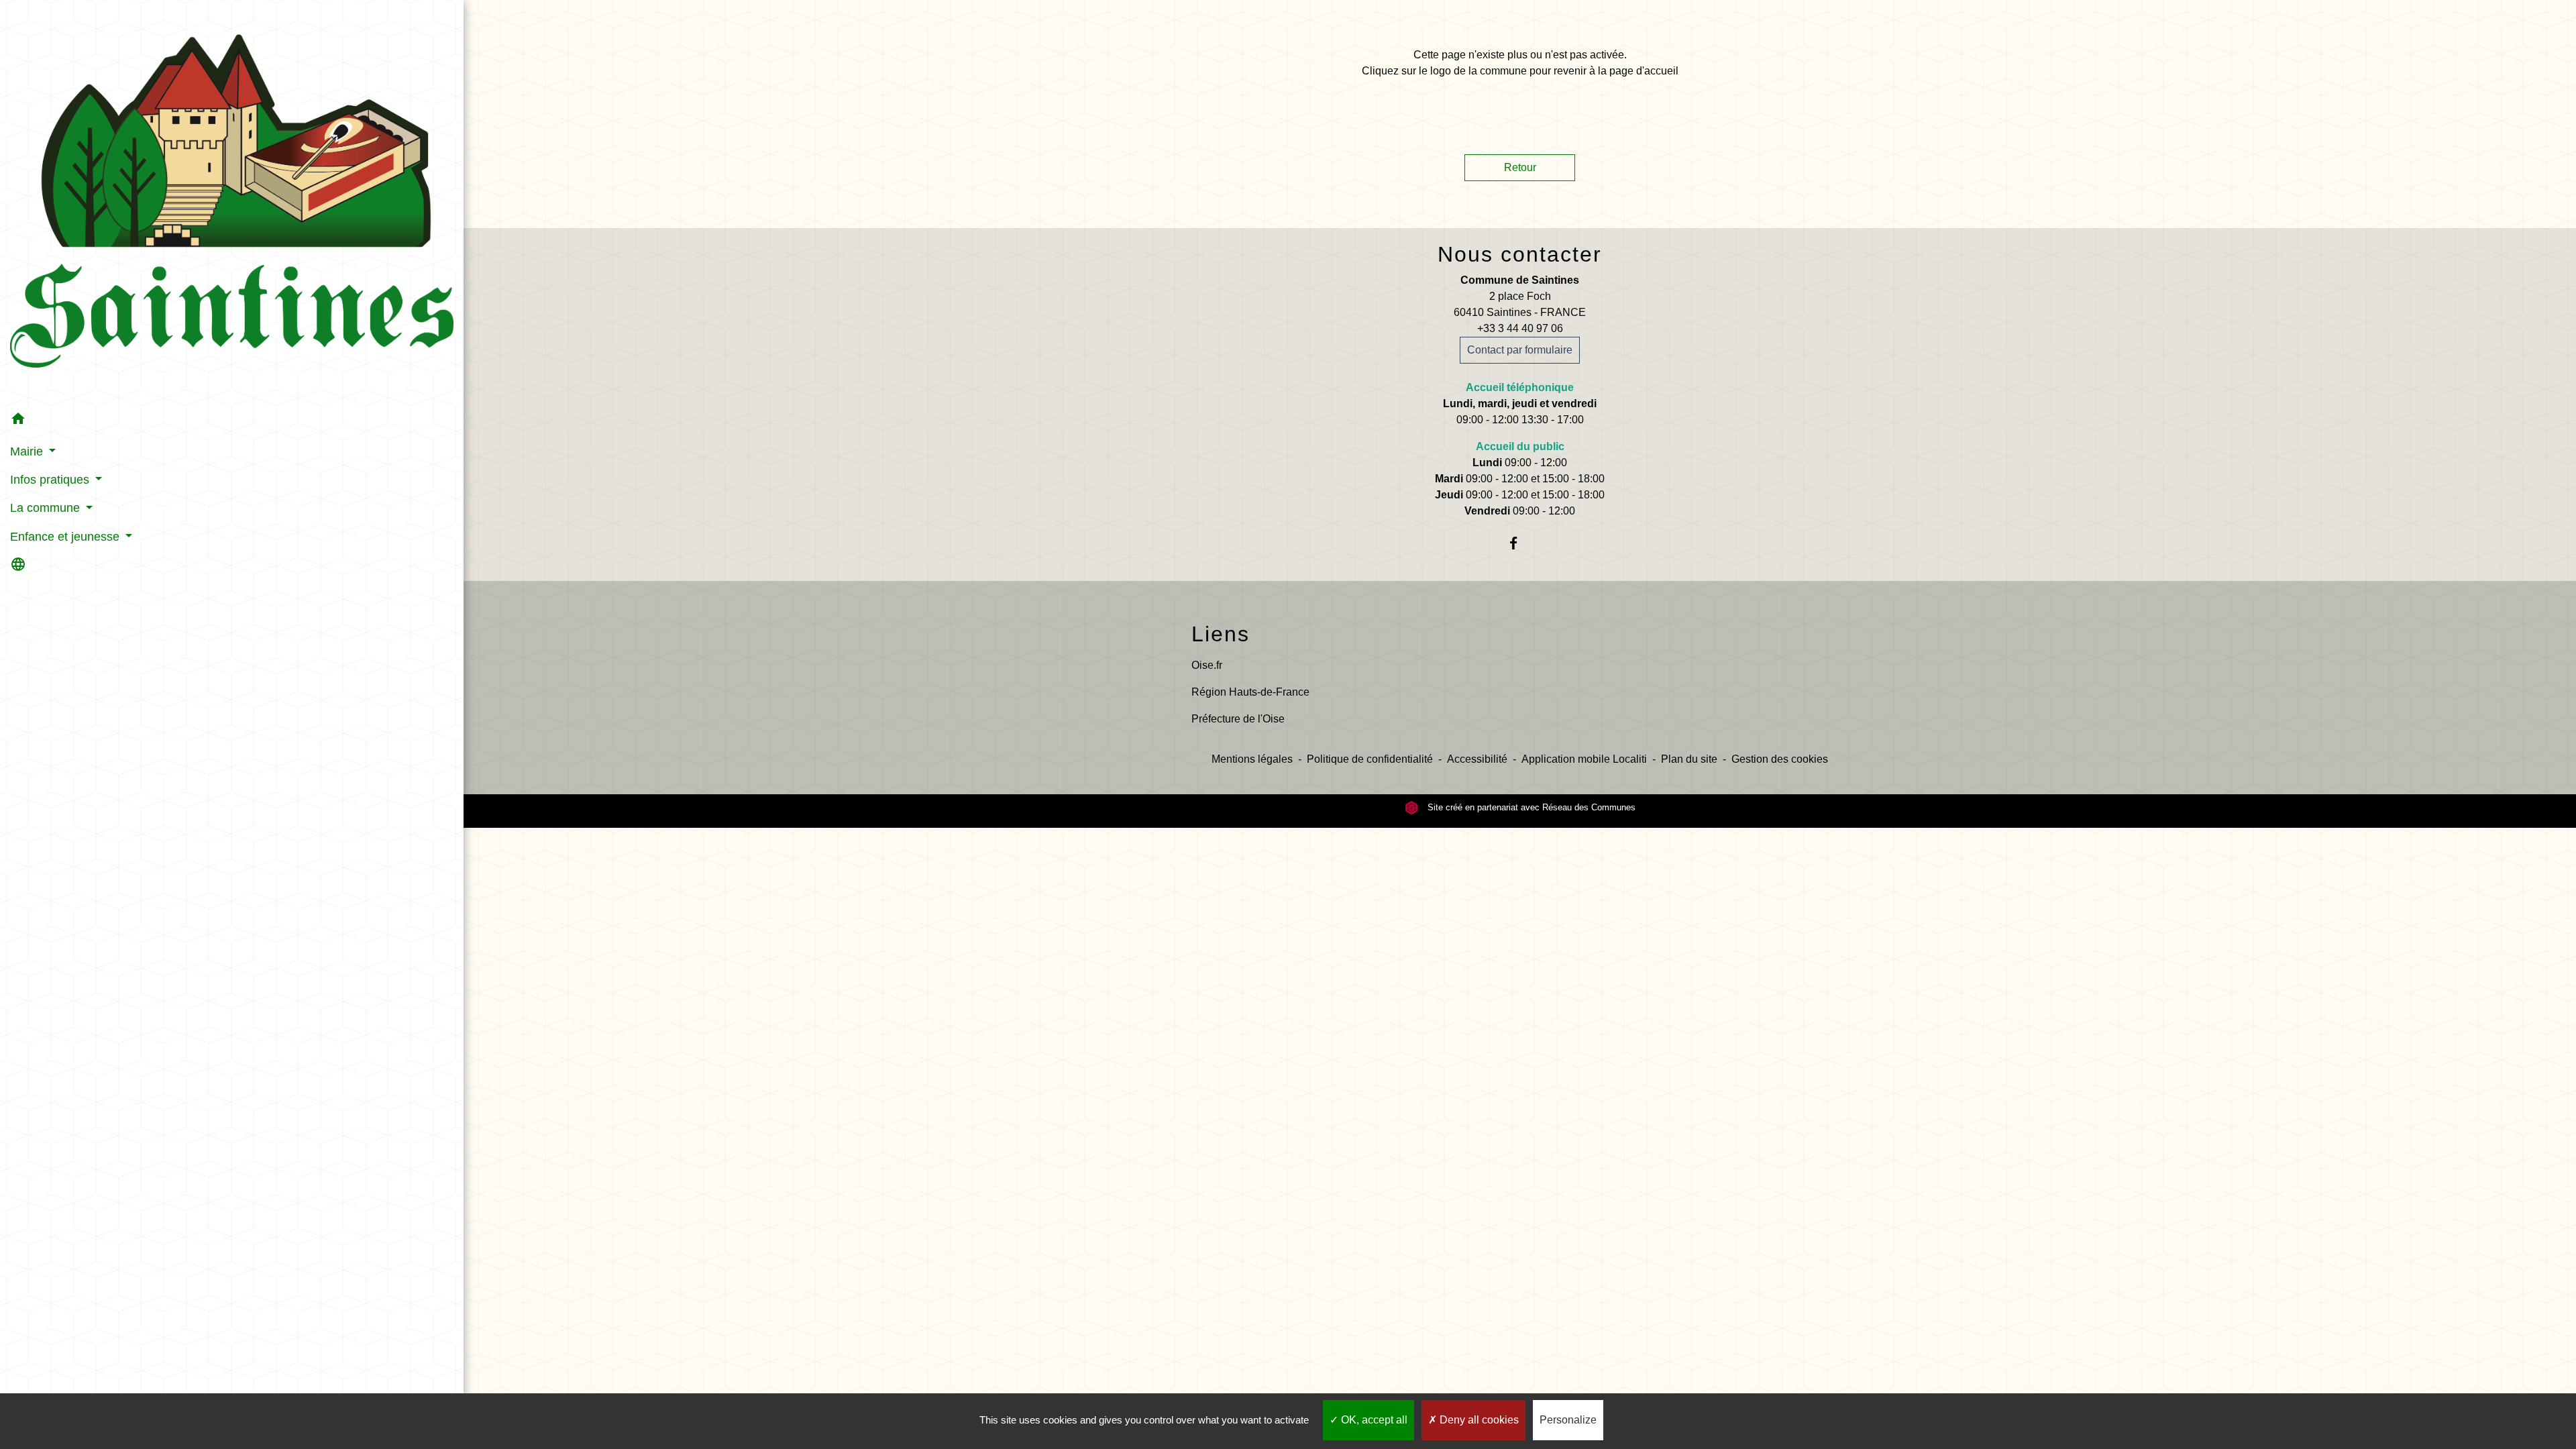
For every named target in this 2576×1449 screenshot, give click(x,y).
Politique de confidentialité (1370, 759)
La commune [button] (47, 508)
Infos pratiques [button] (51, 480)
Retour (1520, 167)
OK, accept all (1373, 1420)
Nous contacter (1520, 254)
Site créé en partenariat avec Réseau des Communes (1530, 807)
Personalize (1568, 1420)
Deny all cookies (1478, 1420)
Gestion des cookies (1780, 759)
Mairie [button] (28, 451)
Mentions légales (1252, 759)
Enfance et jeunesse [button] (66, 537)
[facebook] (1520, 543)
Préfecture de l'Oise (1238, 719)
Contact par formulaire (1520, 350)
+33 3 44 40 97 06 (1520, 328)
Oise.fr (1207, 665)
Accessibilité (1477, 759)
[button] (232, 421)
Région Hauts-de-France (1250, 692)
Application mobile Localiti (1584, 759)
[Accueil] (232, 203)
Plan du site (1689, 759)
